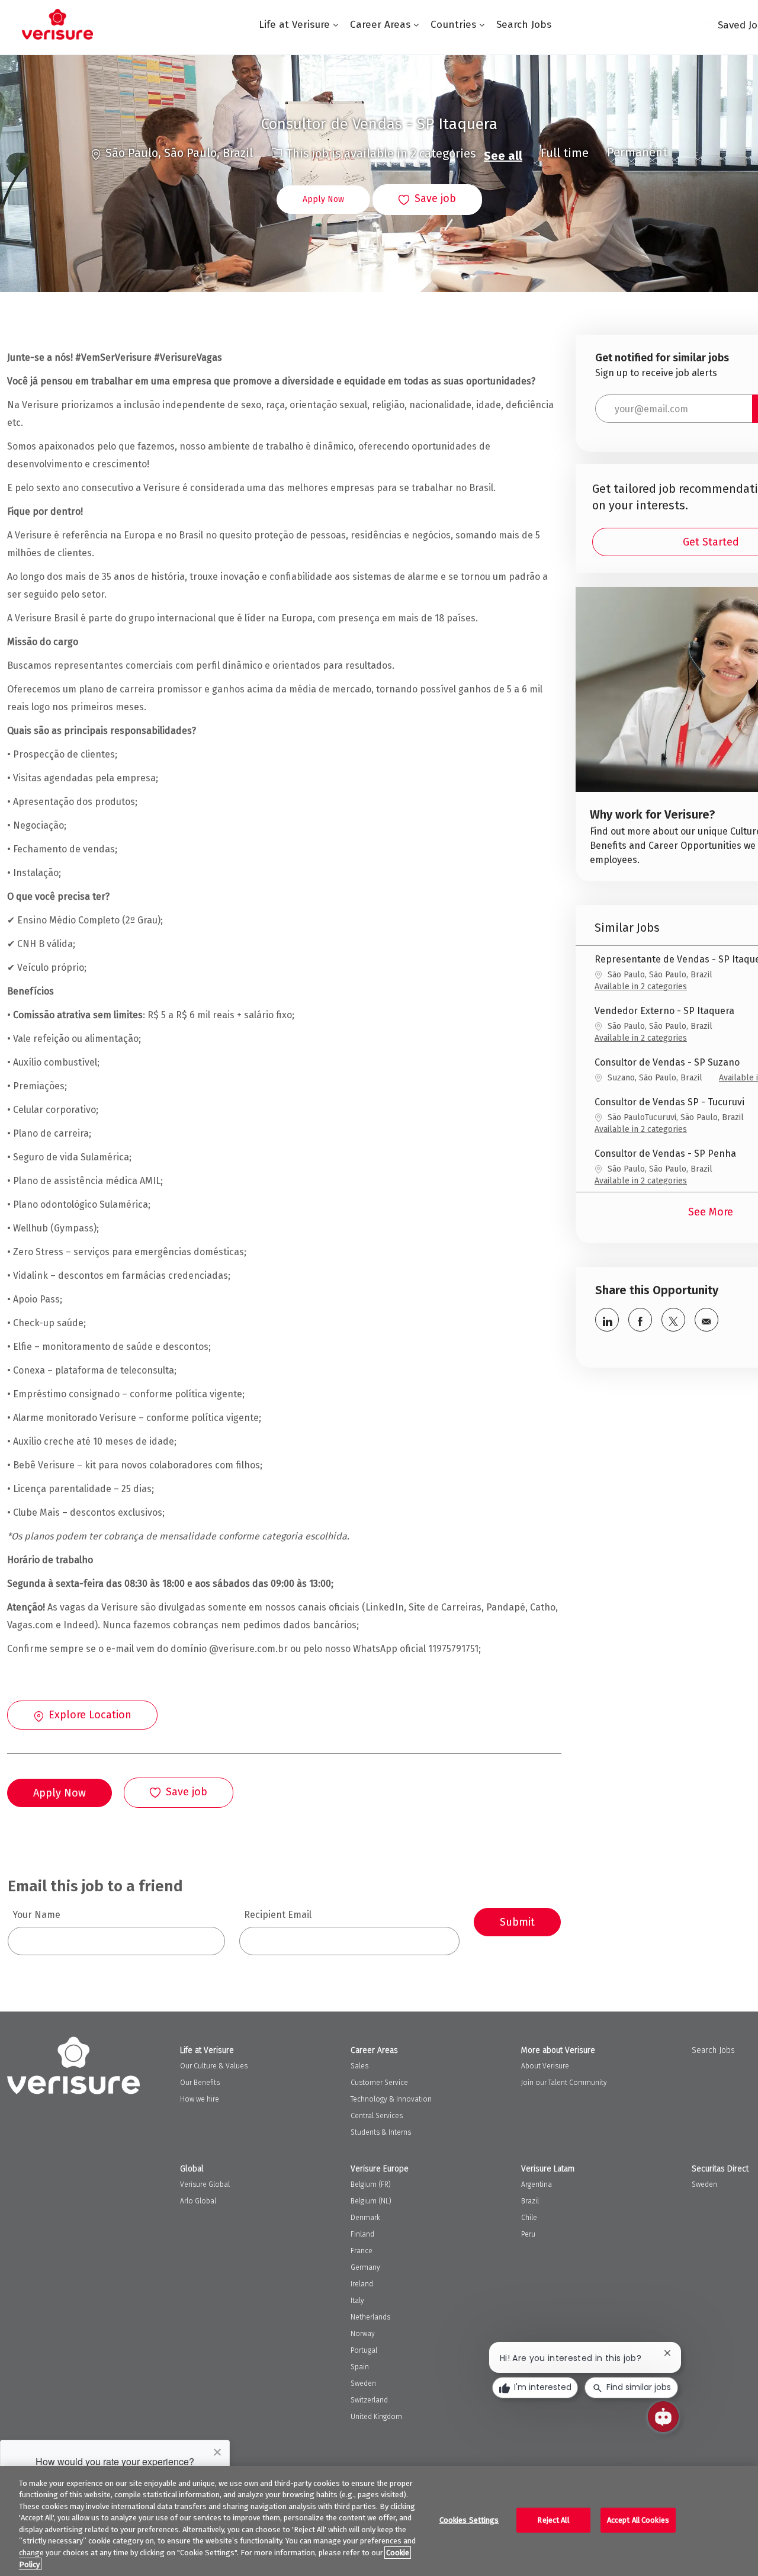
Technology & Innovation (391, 2099)
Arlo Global (198, 2201)
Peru (528, 2234)
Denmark (365, 2218)
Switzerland (369, 2400)
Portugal (364, 2350)
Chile (529, 2218)
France (362, 2251)
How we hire (200, 2099)
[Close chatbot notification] (667, 2353)
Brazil (530, 2201)
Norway (363, 2334)
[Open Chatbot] (663, 2417)
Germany (365, 2267)
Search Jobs (524, 25)
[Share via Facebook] (640, 1320)
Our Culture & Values (214, 2066)
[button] (323, 200)
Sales (359, 2066)
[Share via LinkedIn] (607, 1320)
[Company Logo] (57, 24)
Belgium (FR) (371, 2184)
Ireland (362, 2284)
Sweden (363, 2383)
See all (503, 156)
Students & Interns (381, 2132)
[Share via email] (706, 1320)
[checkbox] (427, 200)
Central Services (377, 2116)
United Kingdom (376, 2417)
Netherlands (370, 2317)
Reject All (553, 2520)
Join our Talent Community (564, 2083)
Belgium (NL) (371, 2201)
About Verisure (545, 2066)
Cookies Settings (469, 2520)
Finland (362, 2234)
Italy (357, 2301)
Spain (360, 2367)
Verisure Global (205, 2184)
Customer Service (379, 2083)
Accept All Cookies (638, 2520)
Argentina (537, 2184)
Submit (517, 1922)
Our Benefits (200, 2083)
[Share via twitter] (673, 1320)
